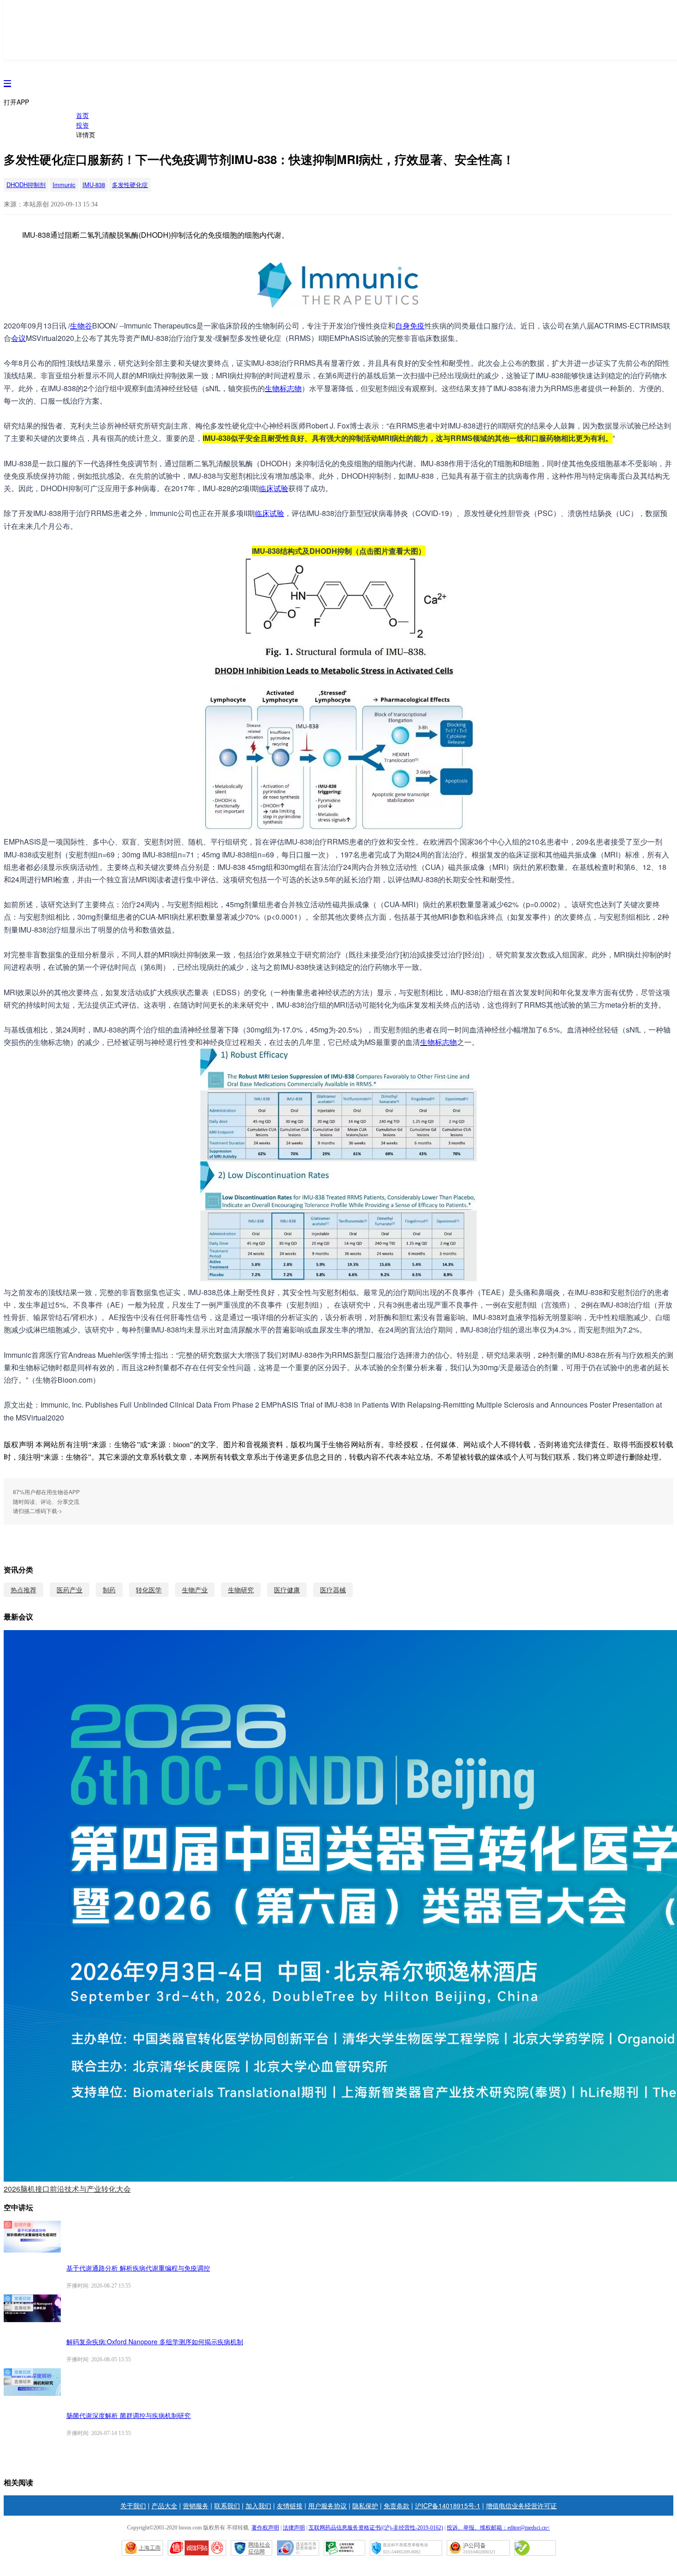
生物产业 (195, 1590)
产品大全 (164, 2506)
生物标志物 (283, 388)
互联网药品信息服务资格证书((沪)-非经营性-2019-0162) (376, 2528)
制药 (109, 1590)
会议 (18, 338)
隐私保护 (365, 2506)
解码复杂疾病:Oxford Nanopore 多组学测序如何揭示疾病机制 (155, 2341)
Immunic (64, 185)
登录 (604, 50)
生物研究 (241, 1590)
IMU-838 (94, 185)
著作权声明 (265, 2528)
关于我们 (133, 2506)
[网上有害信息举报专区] (535, 2548)
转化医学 (149, 1590)
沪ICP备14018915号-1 (448, 2506)
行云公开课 (30, 35)
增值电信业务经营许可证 (521, 2506)
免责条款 (397, 2506)
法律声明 (294, 2528)
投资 (82, 125)
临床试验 (274, 488)
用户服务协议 (327, 2506)
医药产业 (70, 1590)
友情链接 (290, 2506)
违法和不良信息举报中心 (298, 2548)
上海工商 (150, 2548)
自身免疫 (410, 326)
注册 (628, 50)
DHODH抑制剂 (26, 185)
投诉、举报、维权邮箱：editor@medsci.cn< (498, 2528)
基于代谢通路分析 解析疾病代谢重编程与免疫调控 (138, 2268)
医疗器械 (333, 1590)
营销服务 (196, 2506)
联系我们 (227, 2506)
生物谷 (81, 326)
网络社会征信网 (259, 2548)
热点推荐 (23, 1590)
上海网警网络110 (197, 2548)
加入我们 (258, 2506)
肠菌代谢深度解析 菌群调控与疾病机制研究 (128, 2415)
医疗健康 (287, 1590)
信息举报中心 (344, 2548)
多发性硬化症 (130, 185)
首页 (82, 115)
